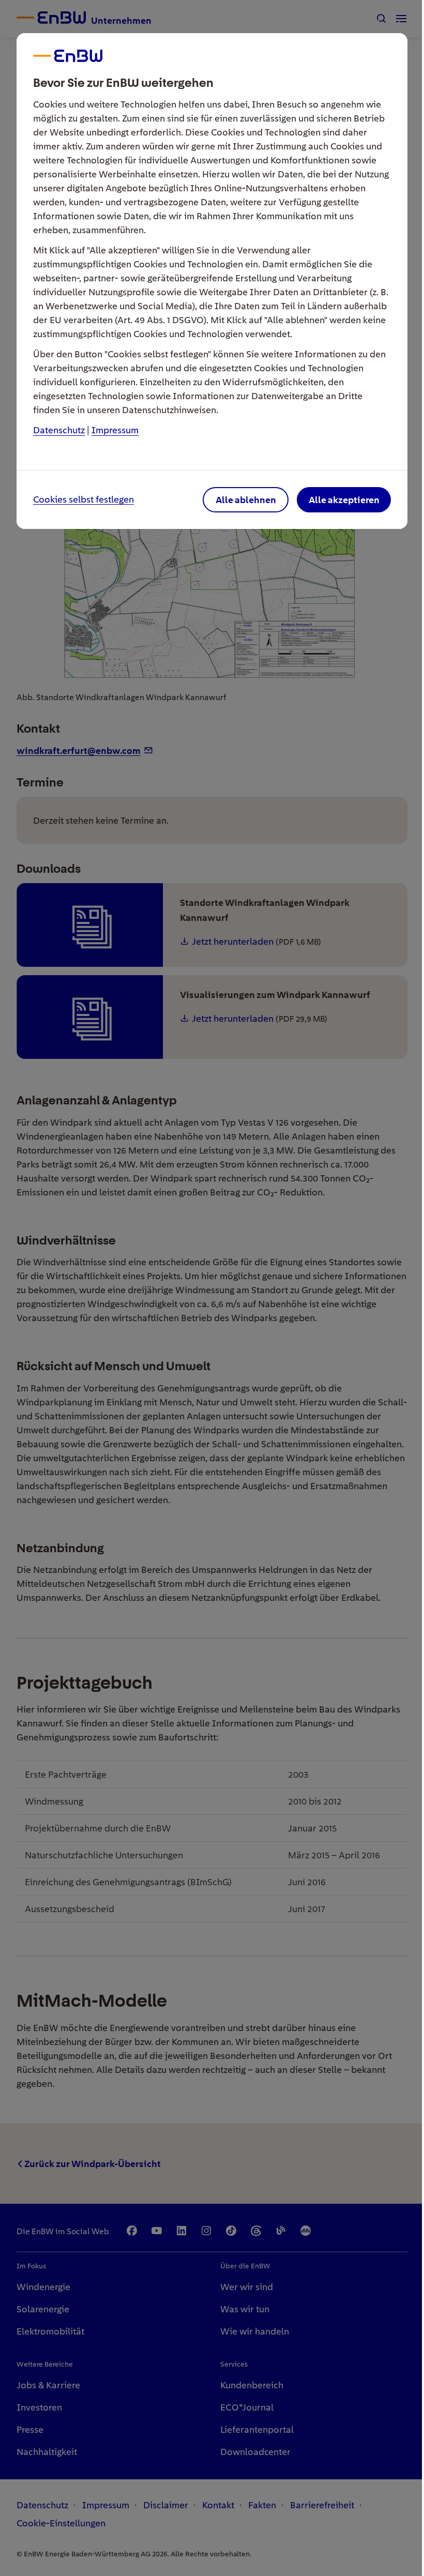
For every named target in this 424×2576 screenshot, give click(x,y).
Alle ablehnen (246, 500)
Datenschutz (59, 430)
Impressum (115, 430)
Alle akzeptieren (344, 500)
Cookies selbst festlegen (84, 500)
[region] (212, 1288)
